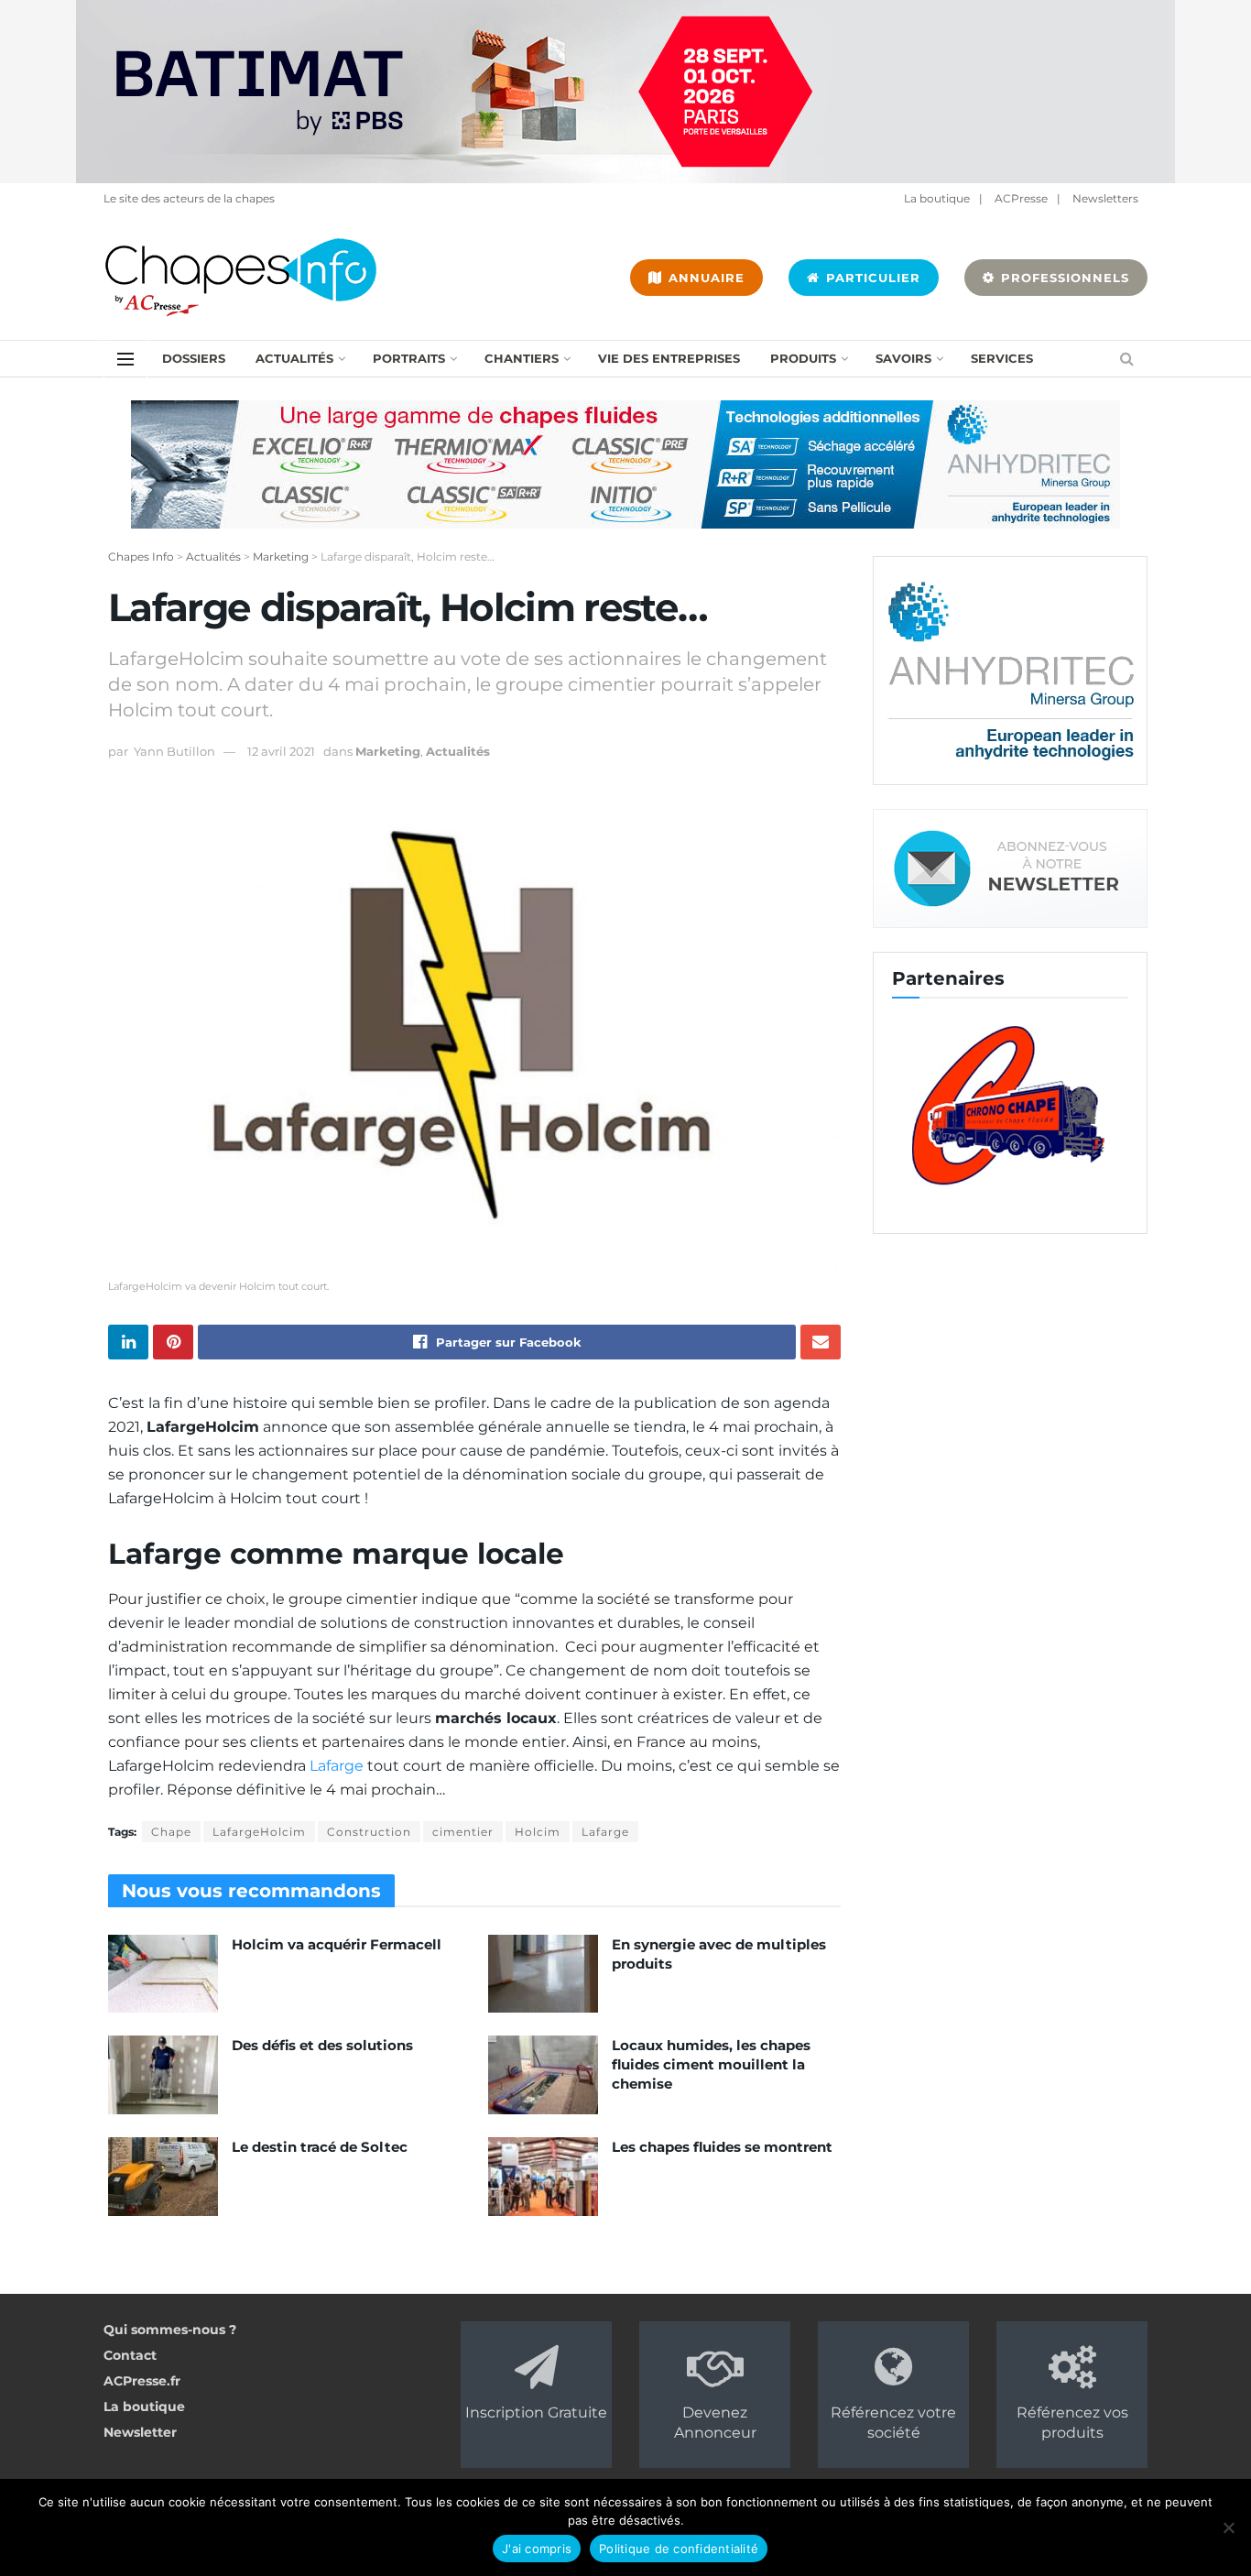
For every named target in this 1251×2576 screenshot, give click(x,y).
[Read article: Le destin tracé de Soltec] (163, 2177)
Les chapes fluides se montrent (722, 2147)
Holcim (538, 1832)
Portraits (409, 358)
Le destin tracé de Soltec (320, 2147)
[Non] (1228, 2527)
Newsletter (140, 2432)
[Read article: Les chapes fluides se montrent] (543, 2177)
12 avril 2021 (281, 751)
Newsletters (1105, 198)
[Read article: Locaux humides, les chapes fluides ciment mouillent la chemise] (543, 2075)
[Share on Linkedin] (128, 1342)
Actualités (294, 358)
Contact (130, 2355)
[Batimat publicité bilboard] (625, 91)
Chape (171, 1832)
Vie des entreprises (669, 358)
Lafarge (337, 1766)
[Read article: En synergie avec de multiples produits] (543, 1974)
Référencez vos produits (1072, 2423)
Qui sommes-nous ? (170, 2330)
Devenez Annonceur (715, 2423)
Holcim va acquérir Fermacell (337, 1944)
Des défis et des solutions (322, 2045)
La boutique (937, 198)
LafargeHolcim (259, 1832)
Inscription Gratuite (536, 2412)
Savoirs (903, 358)
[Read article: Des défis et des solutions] (163, 2075)
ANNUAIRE (704, 278)
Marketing (388, 751)
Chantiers (522, 358)
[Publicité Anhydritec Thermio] (625, 464)
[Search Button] (1127, 359)
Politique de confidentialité (679, 2549)
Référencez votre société (893, 2423)
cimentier (463, 1832)
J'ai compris (537, 2549)
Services (1002, 358)
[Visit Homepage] (241, 278)
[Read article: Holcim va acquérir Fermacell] (163, 1974)
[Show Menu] (125, 359)
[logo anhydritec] (1010, 670)
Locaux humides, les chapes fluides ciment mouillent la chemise (711, 2064)
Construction (369, 1832)
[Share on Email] (821, 1342)
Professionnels (1063, 278)
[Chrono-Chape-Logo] (1010, 1104)
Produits (803, 358)
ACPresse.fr (142, 2381)
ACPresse (1021, 198)
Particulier (871, 278)
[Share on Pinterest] (173, 1342)
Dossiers (194, 358)
